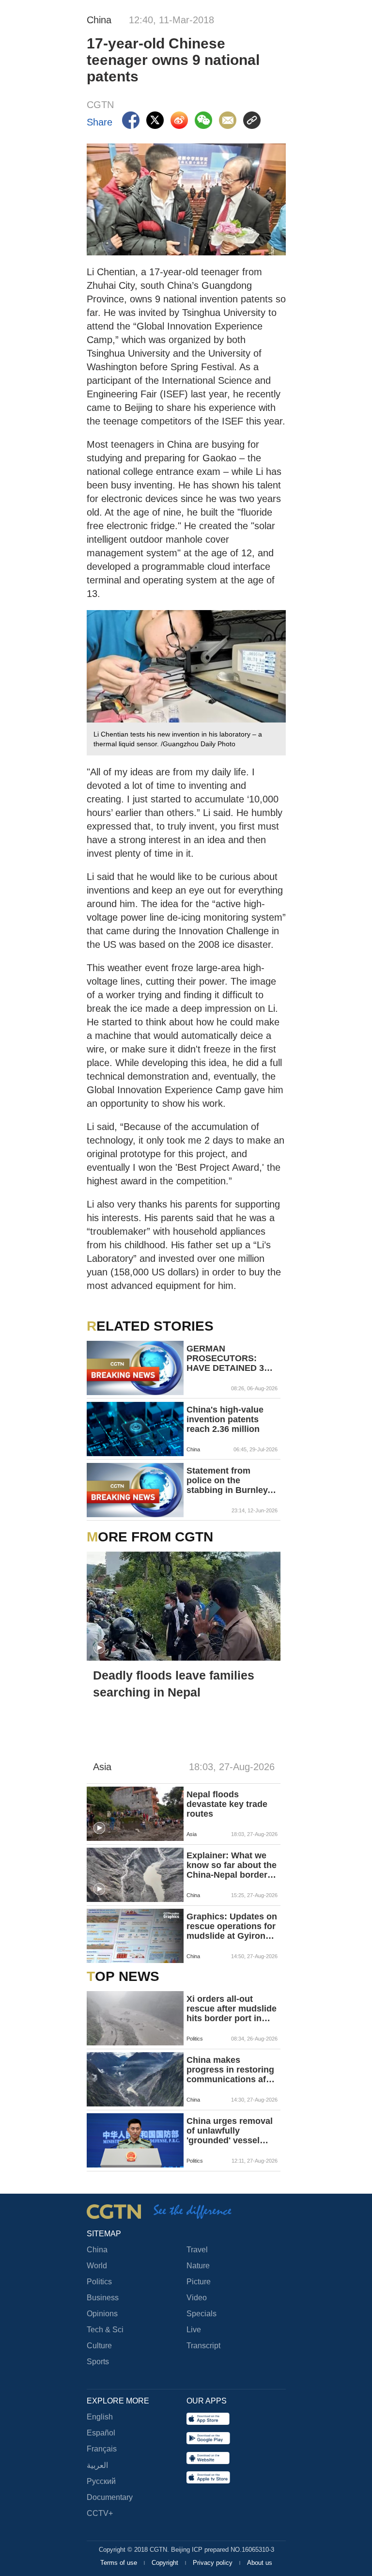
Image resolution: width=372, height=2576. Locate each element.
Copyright (166, 2563)
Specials (201, 2314)
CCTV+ (100, 2513)
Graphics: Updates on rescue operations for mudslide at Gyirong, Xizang (232, 1926)
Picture (199, 2282)
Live (194, 2330)
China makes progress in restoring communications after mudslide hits (232, 2070)
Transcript (203, 2346)
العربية (97, 2465)
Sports (98, 2362)
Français (102, 2449)
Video (197, 2298)
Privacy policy (214, 2563)
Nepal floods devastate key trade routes (227, 1804)
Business (103, 2298)
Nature (198, 2266)
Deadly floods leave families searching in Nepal (174, 1684)
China (97, 2250)
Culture (99, 2346)
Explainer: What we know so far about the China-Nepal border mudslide (232, 1865)
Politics (99, 2282)
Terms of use (120, 2563)
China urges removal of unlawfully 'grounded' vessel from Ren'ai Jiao (230, 2131)
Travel (197, 2250)
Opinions (102, 2314)
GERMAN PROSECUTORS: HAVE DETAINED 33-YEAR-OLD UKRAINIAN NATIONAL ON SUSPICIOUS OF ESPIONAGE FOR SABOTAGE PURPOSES (229, 1358)
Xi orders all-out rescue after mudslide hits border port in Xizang (232, 2009)
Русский (101, 2481)
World (97, 2266)
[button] (99, 1648)
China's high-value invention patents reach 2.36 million (225, 1419)
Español (101, 2433)
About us (260, 2563)
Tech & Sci (105, 2330)
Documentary (110, 2497)
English (100, 2417)
